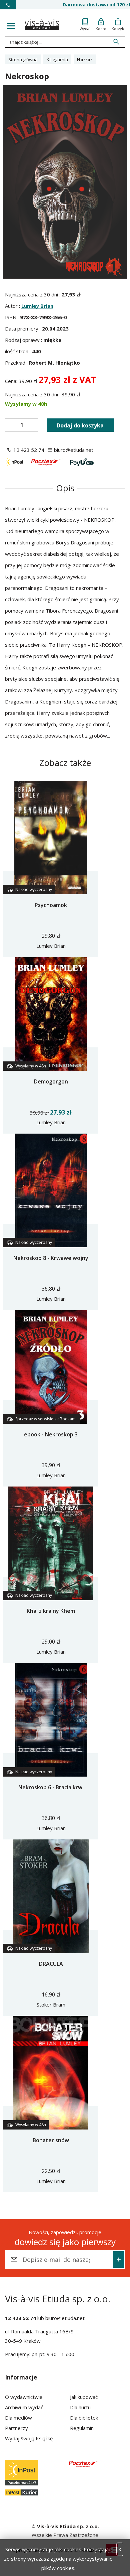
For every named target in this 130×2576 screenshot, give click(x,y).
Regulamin (82, 2428)
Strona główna (23, 59)
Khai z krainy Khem (51, 1611)
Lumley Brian (37, 306)
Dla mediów (18, 2418)
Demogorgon (51, 1081)
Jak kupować (84, 2397)
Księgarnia (57, 59)
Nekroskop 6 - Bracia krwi (51, 1787)
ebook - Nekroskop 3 (51, 1434)
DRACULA (51, 1964)
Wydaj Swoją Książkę (29, 2438)
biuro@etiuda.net (65, 2318)
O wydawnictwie (24, 2397)
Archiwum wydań (24, 2407)
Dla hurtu (80, 2407)
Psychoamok (51, 905)
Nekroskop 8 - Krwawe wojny (51, 1258)
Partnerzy (16, 2428)
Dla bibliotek (84, 2418)
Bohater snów (51, 2140)
